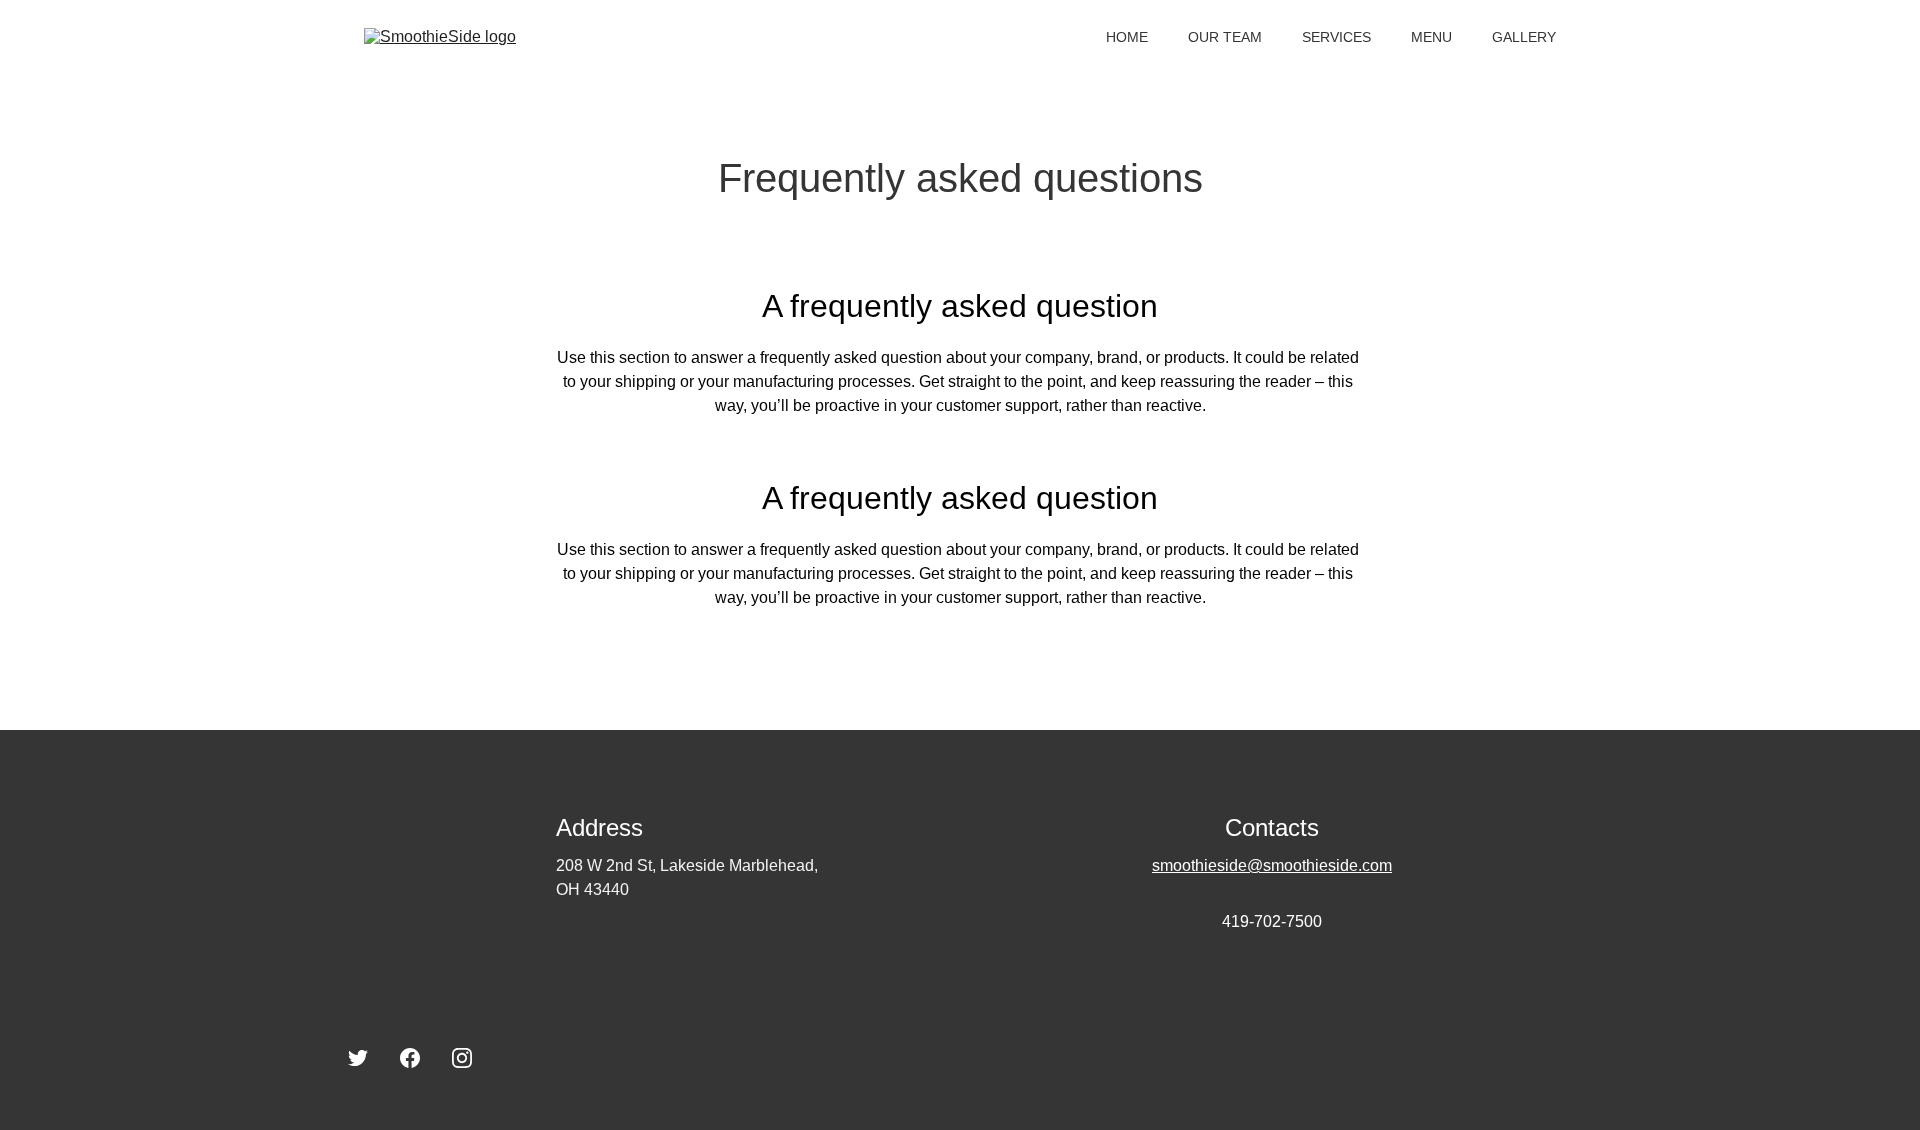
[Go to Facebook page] (410, 1058)
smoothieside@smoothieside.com (1272, 865)
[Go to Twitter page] (358, 1058)
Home (1127, 37)
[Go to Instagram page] (462, 1058)
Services (1336, 37)
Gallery (1524, 37)
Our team (1225, 37)
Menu (1431, 37)
